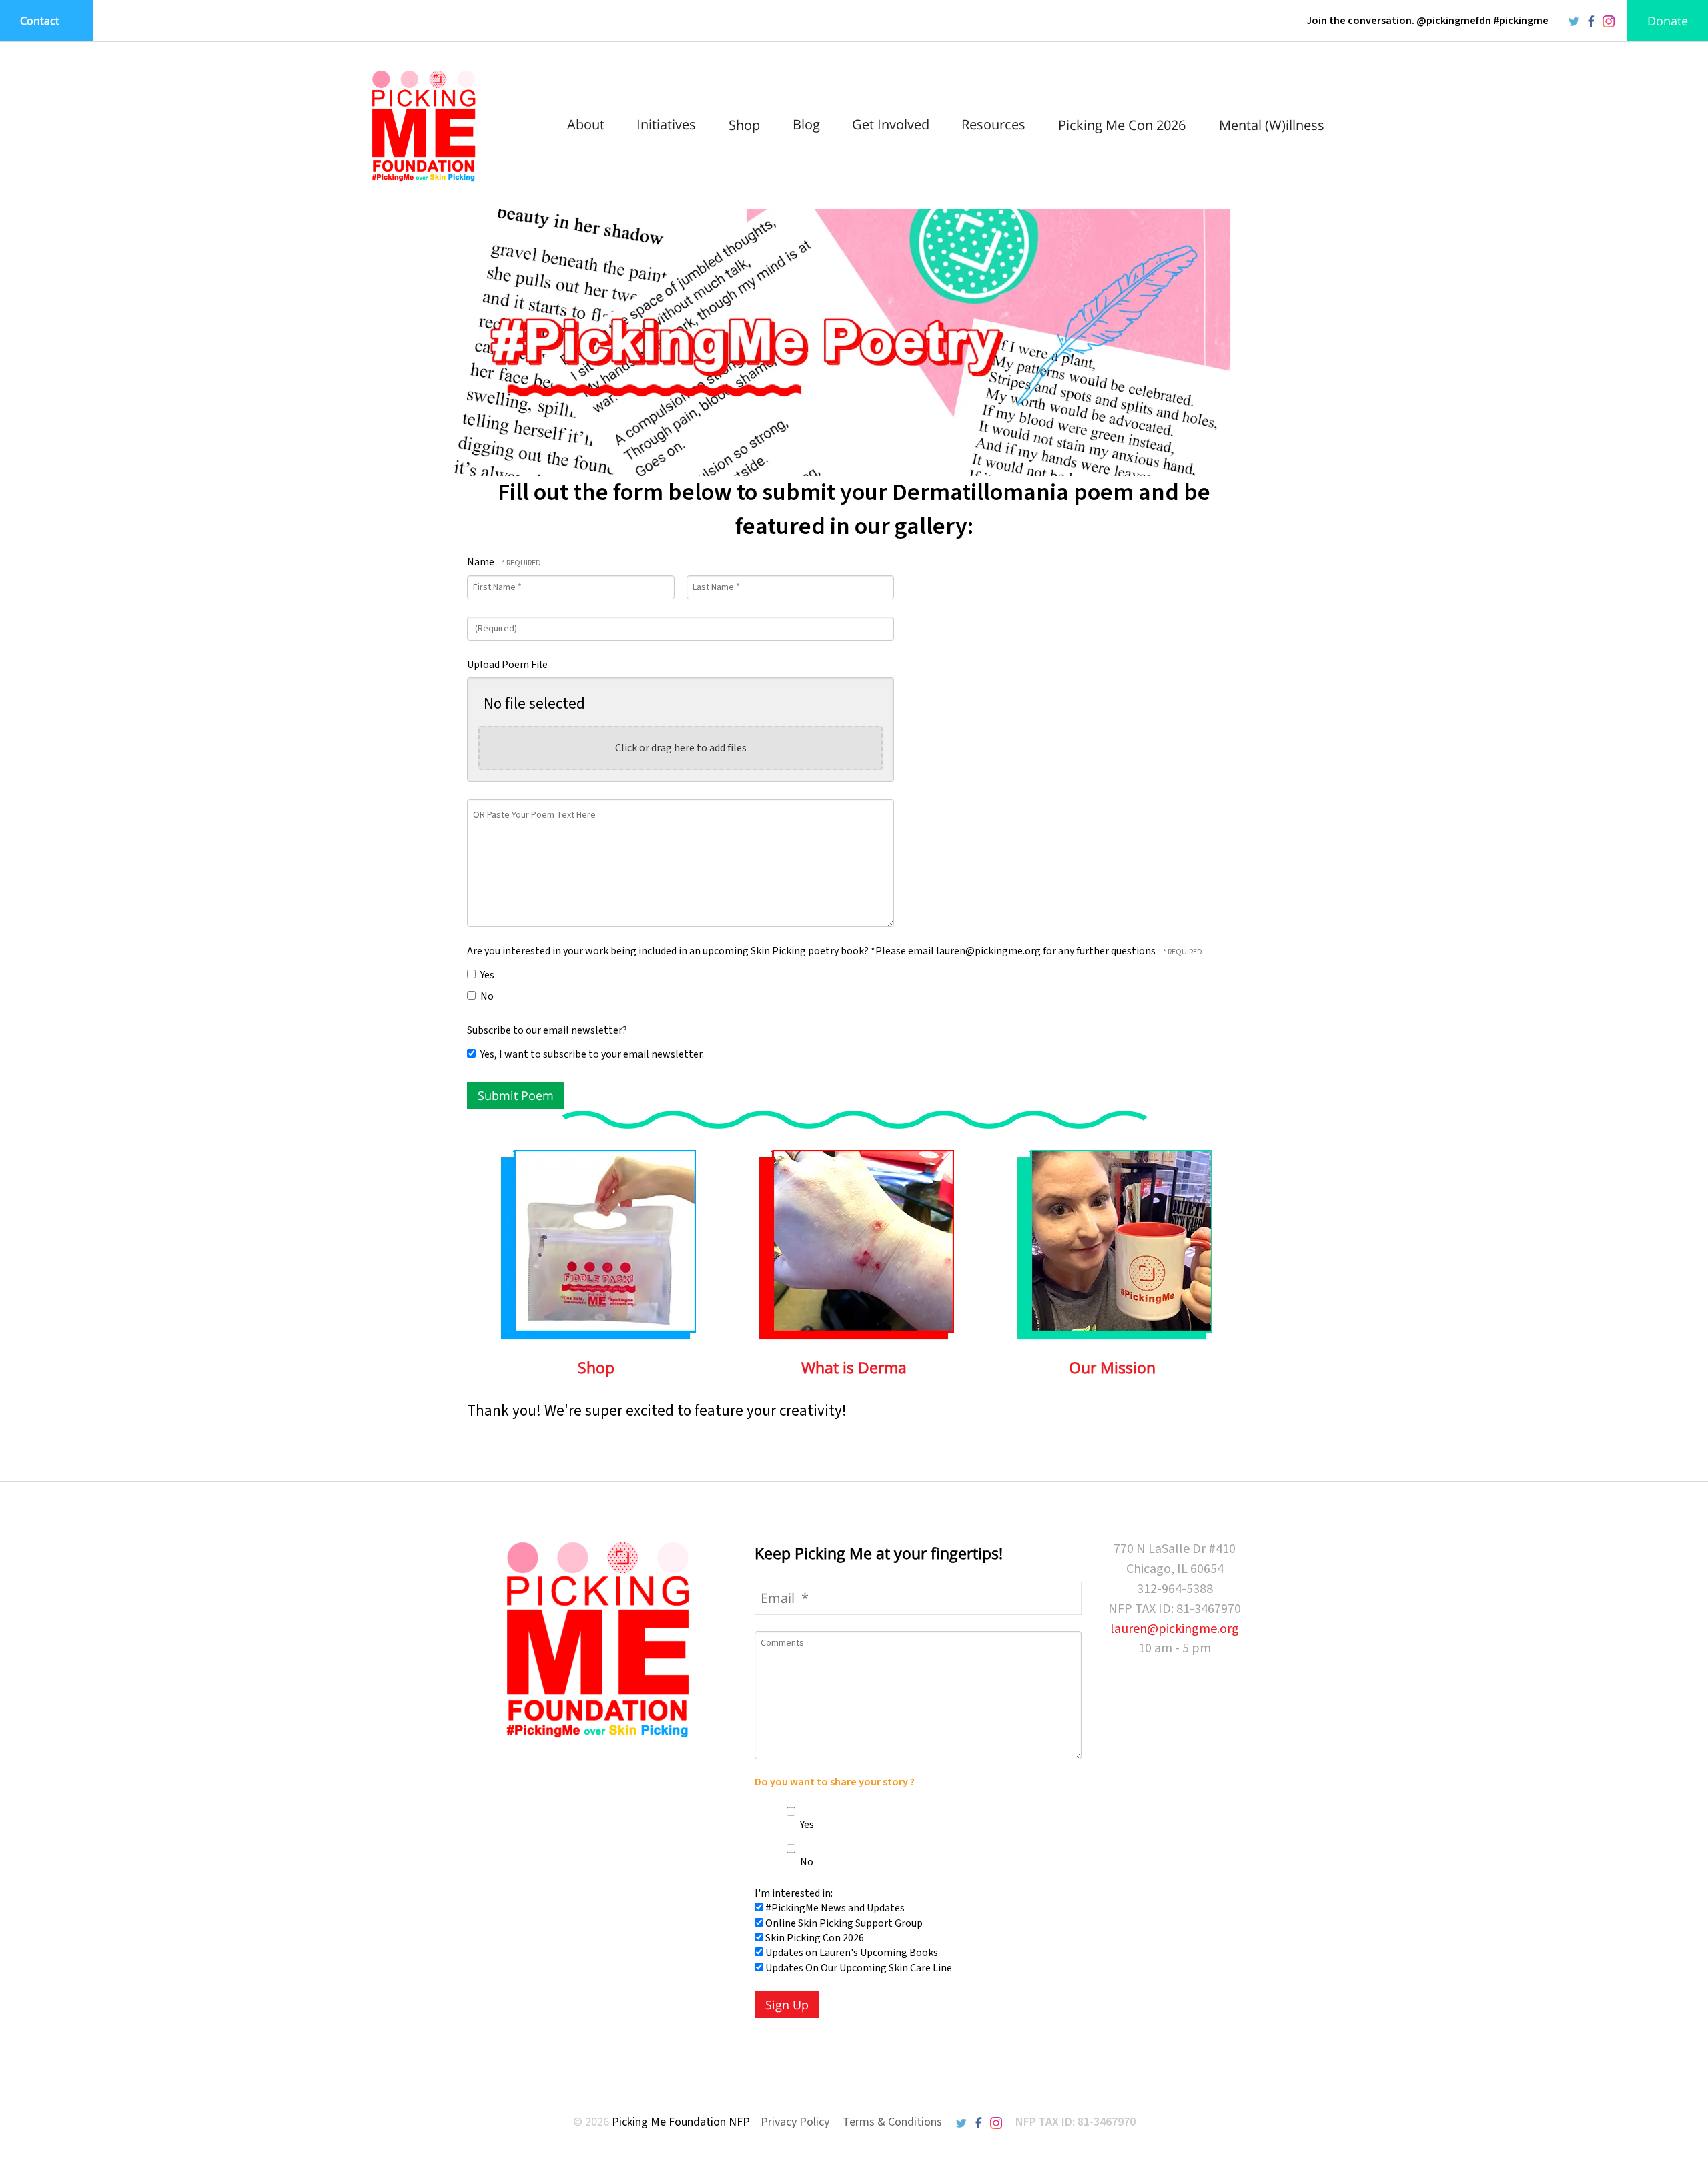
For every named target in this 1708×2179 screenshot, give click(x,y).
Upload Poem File (507, 665)
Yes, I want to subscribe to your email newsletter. (591, 1054)
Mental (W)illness (1272, 125)
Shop (744, 125)
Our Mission (1112, 1367)
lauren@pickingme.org (1175, 1629)
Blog (806, 124)
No (486, 996)
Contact (40, 21)
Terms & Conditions (892, 2122)
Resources (993, 124)
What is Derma (854, 1367)
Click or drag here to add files (681, 748)
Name (482, 562)
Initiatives (666, 124)
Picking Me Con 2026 (1122, 125)
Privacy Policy (795, 2122)
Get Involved (891, 124)
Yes (486, 975)
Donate (1668, 21)
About (586, 124)
